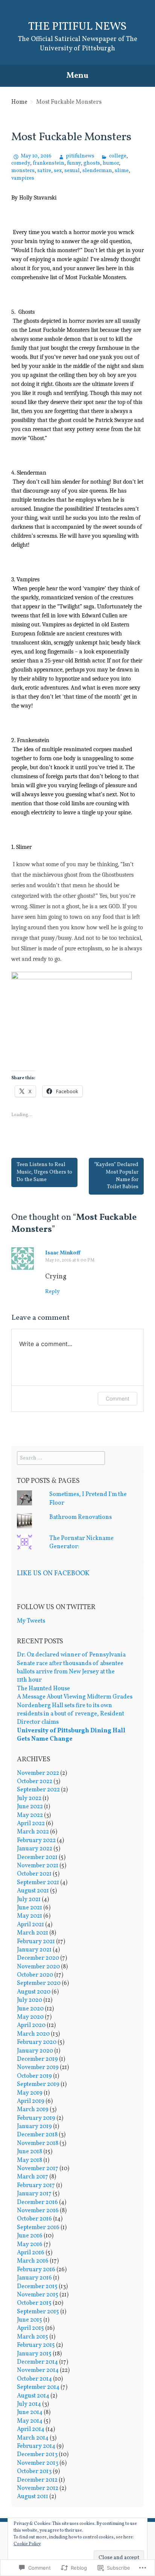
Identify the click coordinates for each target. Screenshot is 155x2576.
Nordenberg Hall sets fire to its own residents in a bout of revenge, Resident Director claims (71, 1714)
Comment (118, 1398)
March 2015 (33, 2337)
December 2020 (38, 1958)
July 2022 (29, 1799)
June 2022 (30, 1807)
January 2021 (34, 1950)
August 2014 (33, 2396)
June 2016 (30, 2236)
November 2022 (38, 1773)
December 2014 (37, 2362)
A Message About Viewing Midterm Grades (75, 1697)
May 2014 (30, 2421)
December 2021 (37, 1858)
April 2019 (31, 2101)
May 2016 (30, 2245)
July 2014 (29, 2404)
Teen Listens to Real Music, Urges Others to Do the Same (44, 1172)
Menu (77, 76)
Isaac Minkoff (63, 1253)
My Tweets (31, 1621)
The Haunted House (43, 1689)
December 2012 (37, 2480)
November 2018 (38, 2143)
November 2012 (38, 2488)
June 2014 (30, 2413)
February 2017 (36, 2186)
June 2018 (30, 2152)
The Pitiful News (77, 27)
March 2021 (33, 1933)
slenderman (97, 171)
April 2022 (31, 1824)
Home (19, 102)
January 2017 (34, 2194)
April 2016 (31, 2253)
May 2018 (30, 2160)
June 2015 (30, 2320)
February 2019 (36, 2118)
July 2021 (29, 1900)
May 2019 (30, 2093)
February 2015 (36, 2345)
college (118, 156)
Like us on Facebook (53, 1574)
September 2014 (38, 2387)
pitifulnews (80, 156)
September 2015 (38, 2312)
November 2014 (38, 2370)
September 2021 (38, 1883)
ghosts (92, 163)
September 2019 (38, 2084)
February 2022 (36, 1841)
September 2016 (38, 2228)
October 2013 (34, 2472)
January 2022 (35, 1849)
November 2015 (38, 2295)
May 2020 (30, 2017)
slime (122, 171)
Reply (52, 1292)
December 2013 (37, 2455)
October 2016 (34, 2219)
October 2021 (34, 1874)
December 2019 (37, 2059)
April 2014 (31, 2429)
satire (44, 171)
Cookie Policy (27, 2544)
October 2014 (34, 2379)
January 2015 (34, 2354)
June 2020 (30, 2009)
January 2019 (34, 2127)
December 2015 (37, 2287)
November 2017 (38, 2169)
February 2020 (37, 2042)
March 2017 (33, 2177)
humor (111, 163)
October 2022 (35, 1782)
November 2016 (38, 2211)
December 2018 (37, 2135)
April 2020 (31, 2025)
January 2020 (35, 2051)
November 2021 (38, 1866)
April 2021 (30, 1925)
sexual (72, 171)
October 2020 (35, 1975)
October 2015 (34, 2303)
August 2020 (34, 1992)
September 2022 (38, 1790)
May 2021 (30, 1916)
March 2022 (33, 1832)
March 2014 (33, 2438)
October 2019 (34, 2076)
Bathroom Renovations (81, 1517)
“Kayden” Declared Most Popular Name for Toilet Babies (116, 1176)
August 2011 (33, 2497)
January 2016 (34, 2278)
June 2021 (30, 1908)
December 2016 (37, 2202)
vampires (23, 178)
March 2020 (33, 2034)
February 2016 (36, 2270)
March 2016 (33, 2261)
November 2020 (38, 1967)
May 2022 (30, 1815)
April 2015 (30, 2328)
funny (74, 163)
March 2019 (33, 2110)
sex (58, 171)
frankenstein (49, 163)
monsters (23, 171)
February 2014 (36, 2446)
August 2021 (33, 1891)
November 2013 (38, 2463)
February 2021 (36, 1942)
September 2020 (39, 1983)
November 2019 (38, 2068)
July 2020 (30, 2000)
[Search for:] (61, 1458)
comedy (21, 163)
